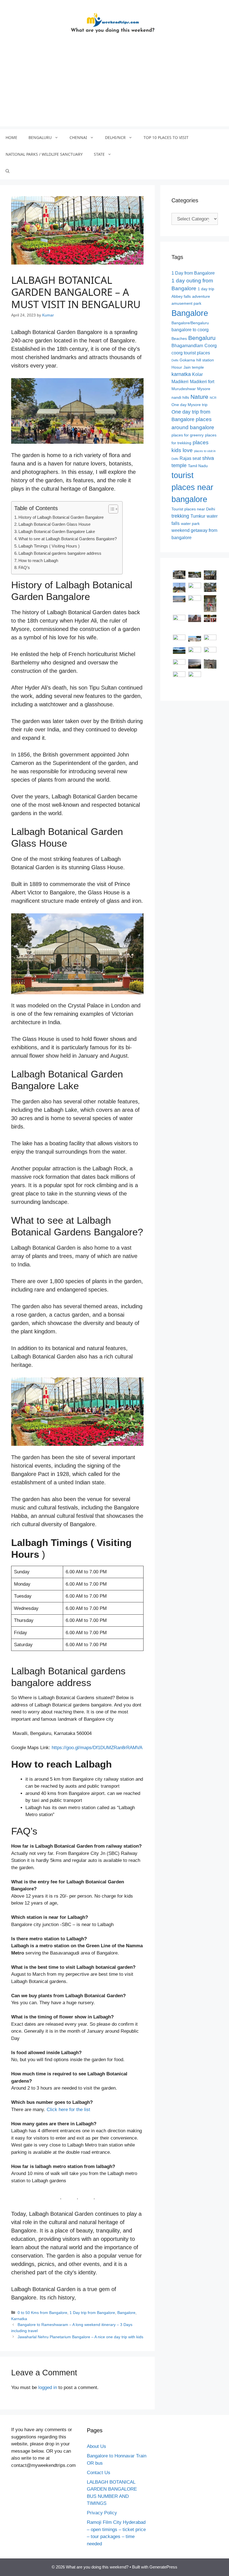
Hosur (177, 367)
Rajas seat (190, 458)
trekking (180, 516)
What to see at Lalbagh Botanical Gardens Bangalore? (68, 539)
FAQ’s (24, 567)
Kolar (197, 374)
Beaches (179, 339)
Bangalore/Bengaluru (190, 323)
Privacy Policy (102, 2513)
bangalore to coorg (190, 330)
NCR (213, 398)
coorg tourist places (191, 353)
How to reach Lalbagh (38, 560)
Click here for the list (68, 2110)
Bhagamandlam (187, 346)
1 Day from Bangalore (193, 273)
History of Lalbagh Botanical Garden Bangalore (61, 517)
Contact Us (99, 2473)
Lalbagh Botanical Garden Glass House (54, 524)
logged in (48, 2387)
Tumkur (198, 516)
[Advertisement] (115, 87)
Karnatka (19, 2319)
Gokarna (187, 360)
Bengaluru (40, 137)
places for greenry (188, 435)
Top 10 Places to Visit (166, 137)
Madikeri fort (202, 382)
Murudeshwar (184, 389)
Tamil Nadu (198, 466)
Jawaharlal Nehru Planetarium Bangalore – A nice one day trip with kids (80, 2337)
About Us (96, 2446)
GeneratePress (163, 2567)
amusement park (186, 303)
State (99, 154)
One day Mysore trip (189, 405)
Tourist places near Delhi (193, 509)
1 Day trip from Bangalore (92, 2313)
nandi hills (180, 398)
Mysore (204, 389)
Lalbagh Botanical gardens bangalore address (60, 553)
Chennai (78, 137)
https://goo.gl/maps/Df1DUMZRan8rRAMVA (97, 1748)
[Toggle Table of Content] (110, 509)
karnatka (181, 374)
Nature (199, 397)
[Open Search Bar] (8, 171)
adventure (201, 297)
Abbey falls (181, 297)
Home (11, 137)
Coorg (211, 346)
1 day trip (206, 289)
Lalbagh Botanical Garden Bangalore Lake (57, 531)
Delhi (175, 360)
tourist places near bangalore (192, 487)
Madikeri (180, 382)
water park (190, 524)
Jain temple (194, 367)
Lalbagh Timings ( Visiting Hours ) (49, 546)
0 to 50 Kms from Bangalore (42, 2313)
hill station (205, 360)
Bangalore (126, 2313)
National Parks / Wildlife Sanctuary (44, 154)
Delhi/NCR (115, 137)
